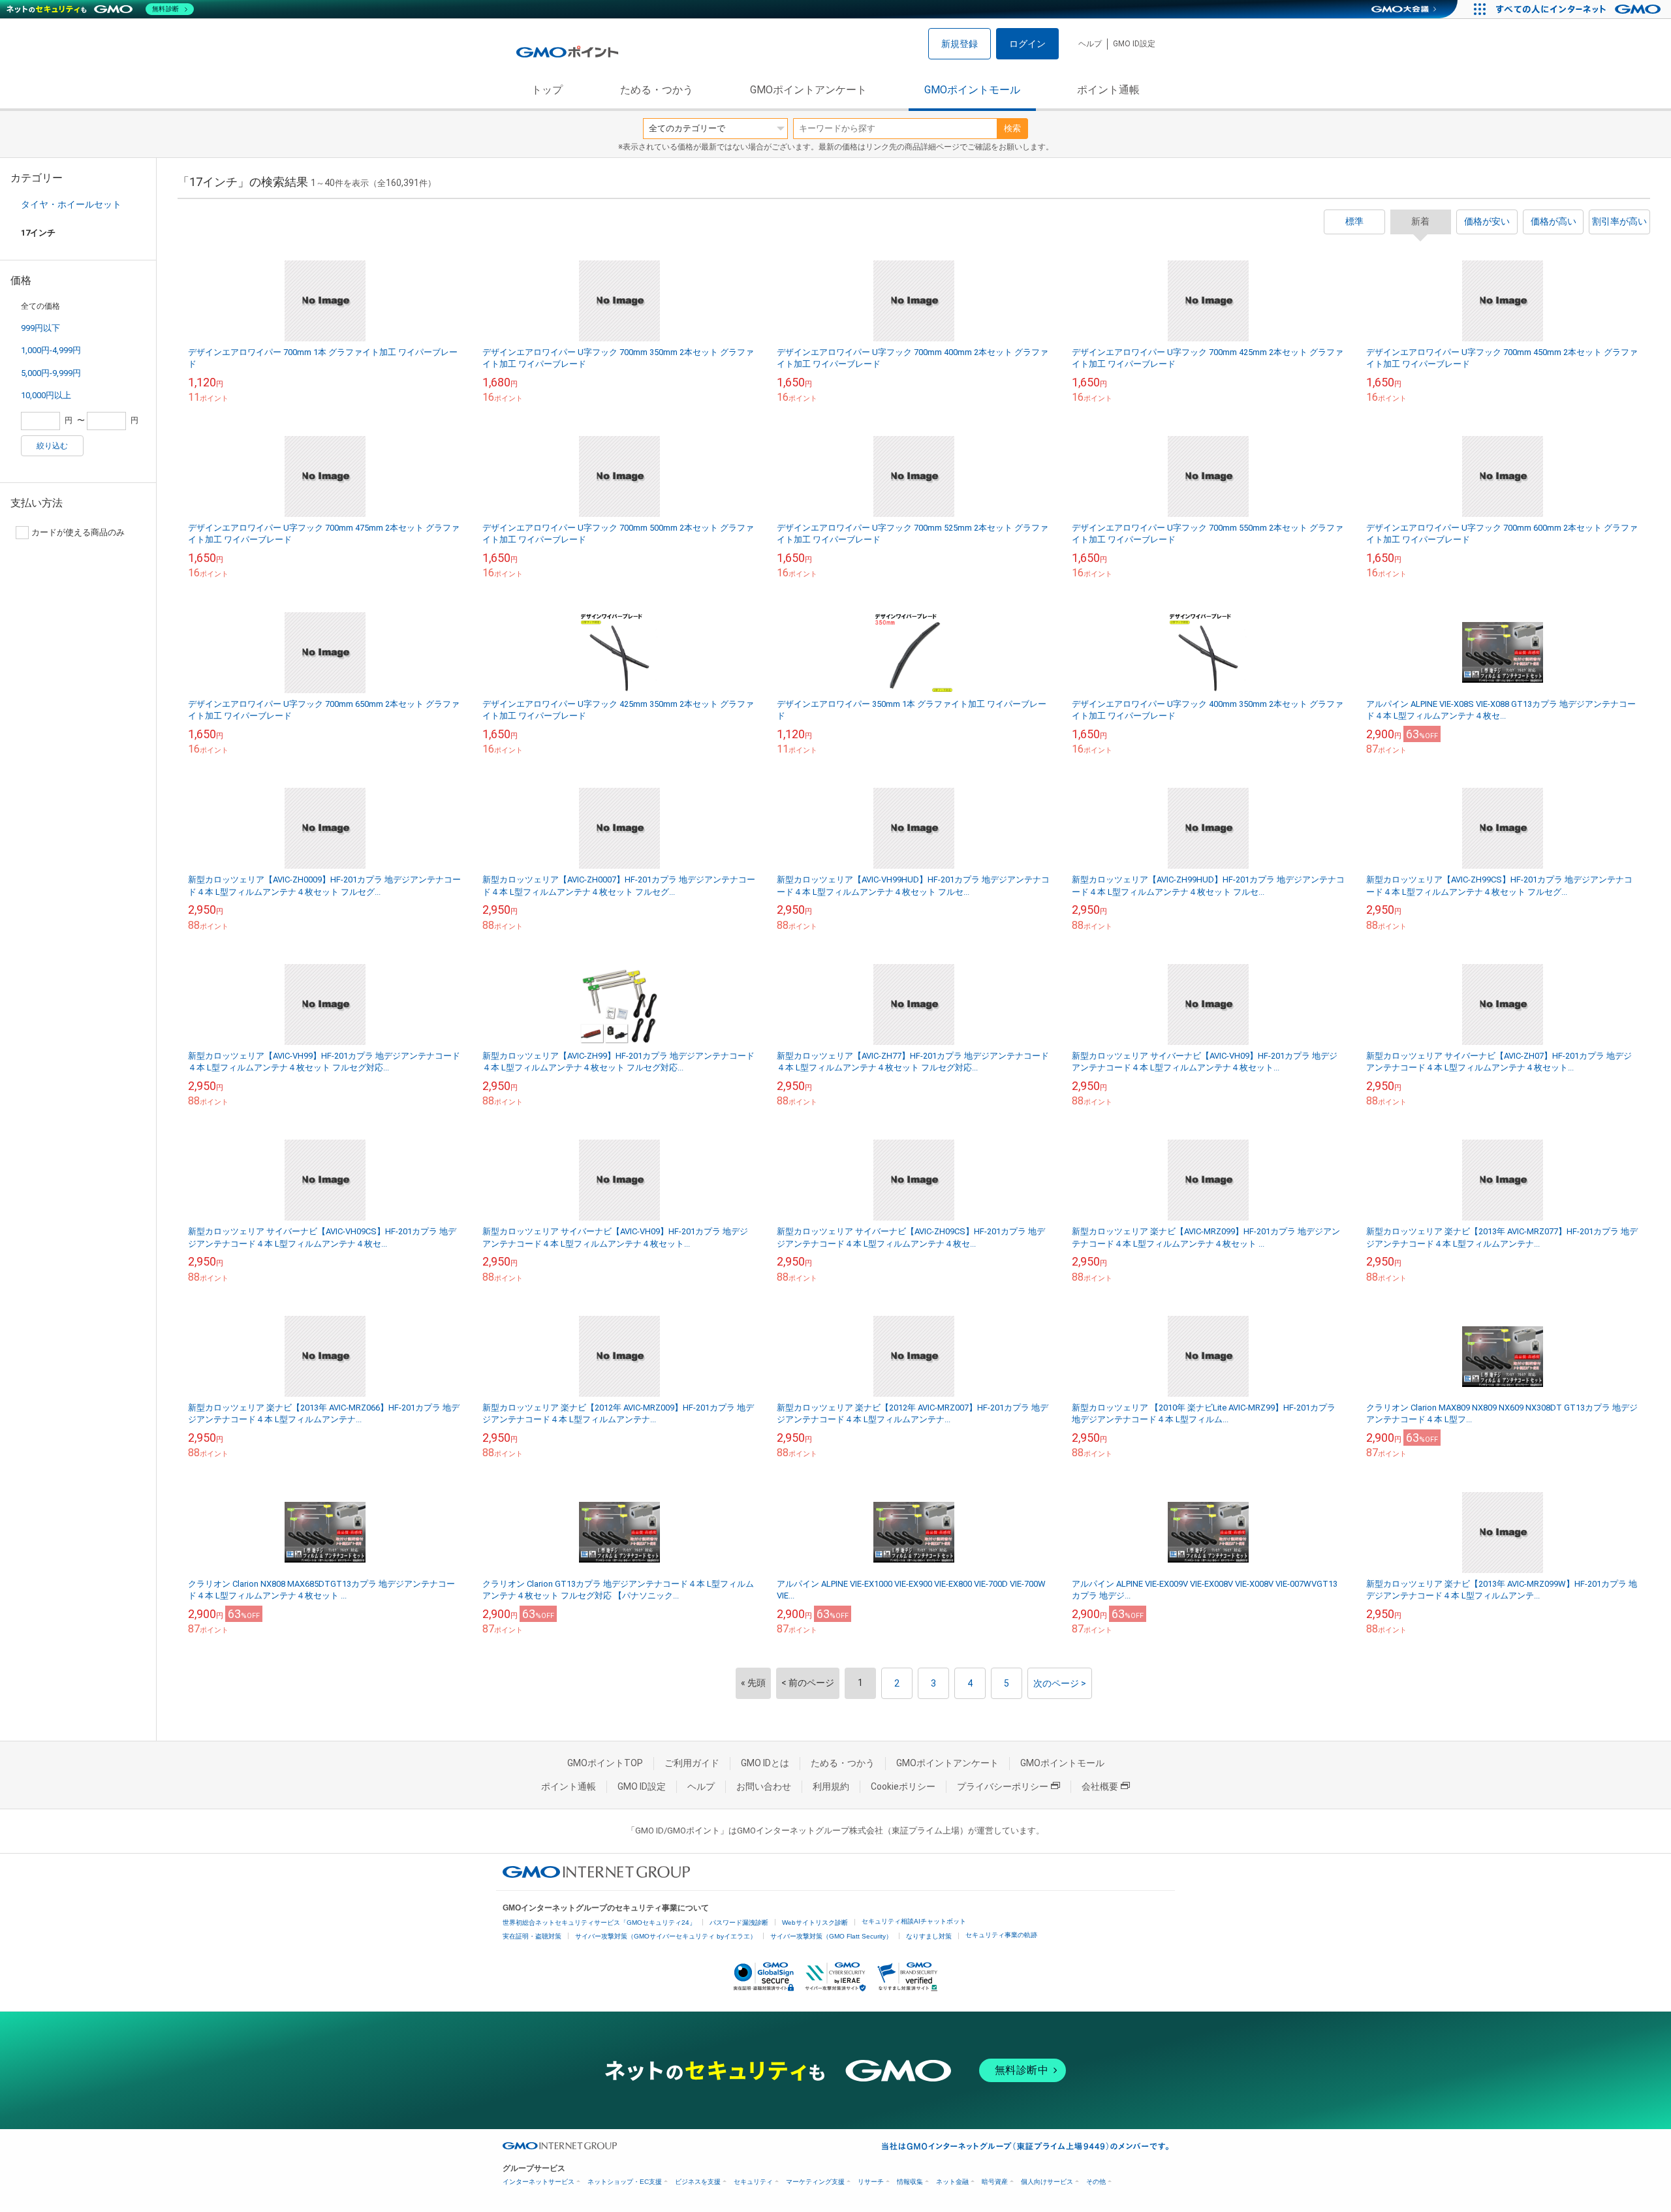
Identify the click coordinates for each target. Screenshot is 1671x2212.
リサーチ (871, 2182)
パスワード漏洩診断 (739, 1923)
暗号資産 (995, 2182)
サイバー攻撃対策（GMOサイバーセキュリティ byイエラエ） (666, 1936)
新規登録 (960, 44)
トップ (547, 90)
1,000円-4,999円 (51, 350)
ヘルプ (1090, 44)
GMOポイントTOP (605, 1763)
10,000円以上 (46, 395)
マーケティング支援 (815, 2182)
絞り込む (52, 446)
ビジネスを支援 (698, 2182)
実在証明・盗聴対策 (532, 1936)
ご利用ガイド (692, 1763)
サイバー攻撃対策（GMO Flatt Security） (831, 1936)
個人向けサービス (1047, 2182)
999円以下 (40, 328)
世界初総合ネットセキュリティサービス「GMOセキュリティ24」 (599, 1923)
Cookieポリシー (903, 1786)
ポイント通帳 (1108, 90)
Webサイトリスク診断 (815, 1923)
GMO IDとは (765, 1763)
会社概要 (1100, 1786)
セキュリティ (753, 2182)
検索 (1012, 128)
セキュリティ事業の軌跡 (1001, 1935)
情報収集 (910, 2182)
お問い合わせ (764, 1786)
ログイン (1027, 44)
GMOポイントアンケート (808, 90)
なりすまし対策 (929, 1936)
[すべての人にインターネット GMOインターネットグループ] (1580, 9)
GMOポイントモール (972, 90)
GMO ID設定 (1134, 44)
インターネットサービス (539, 2182)
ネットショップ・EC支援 (625, 2182)
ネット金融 (952, 2182)
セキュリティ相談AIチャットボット (914, 1921)
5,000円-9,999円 (51, 373)
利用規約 (831, 1786)
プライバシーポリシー (1003, 1786)
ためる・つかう (657, 90)
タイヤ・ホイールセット (71, 204)
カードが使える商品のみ (78, 532)
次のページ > (1060, 1683)
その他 (1096, 2182)
